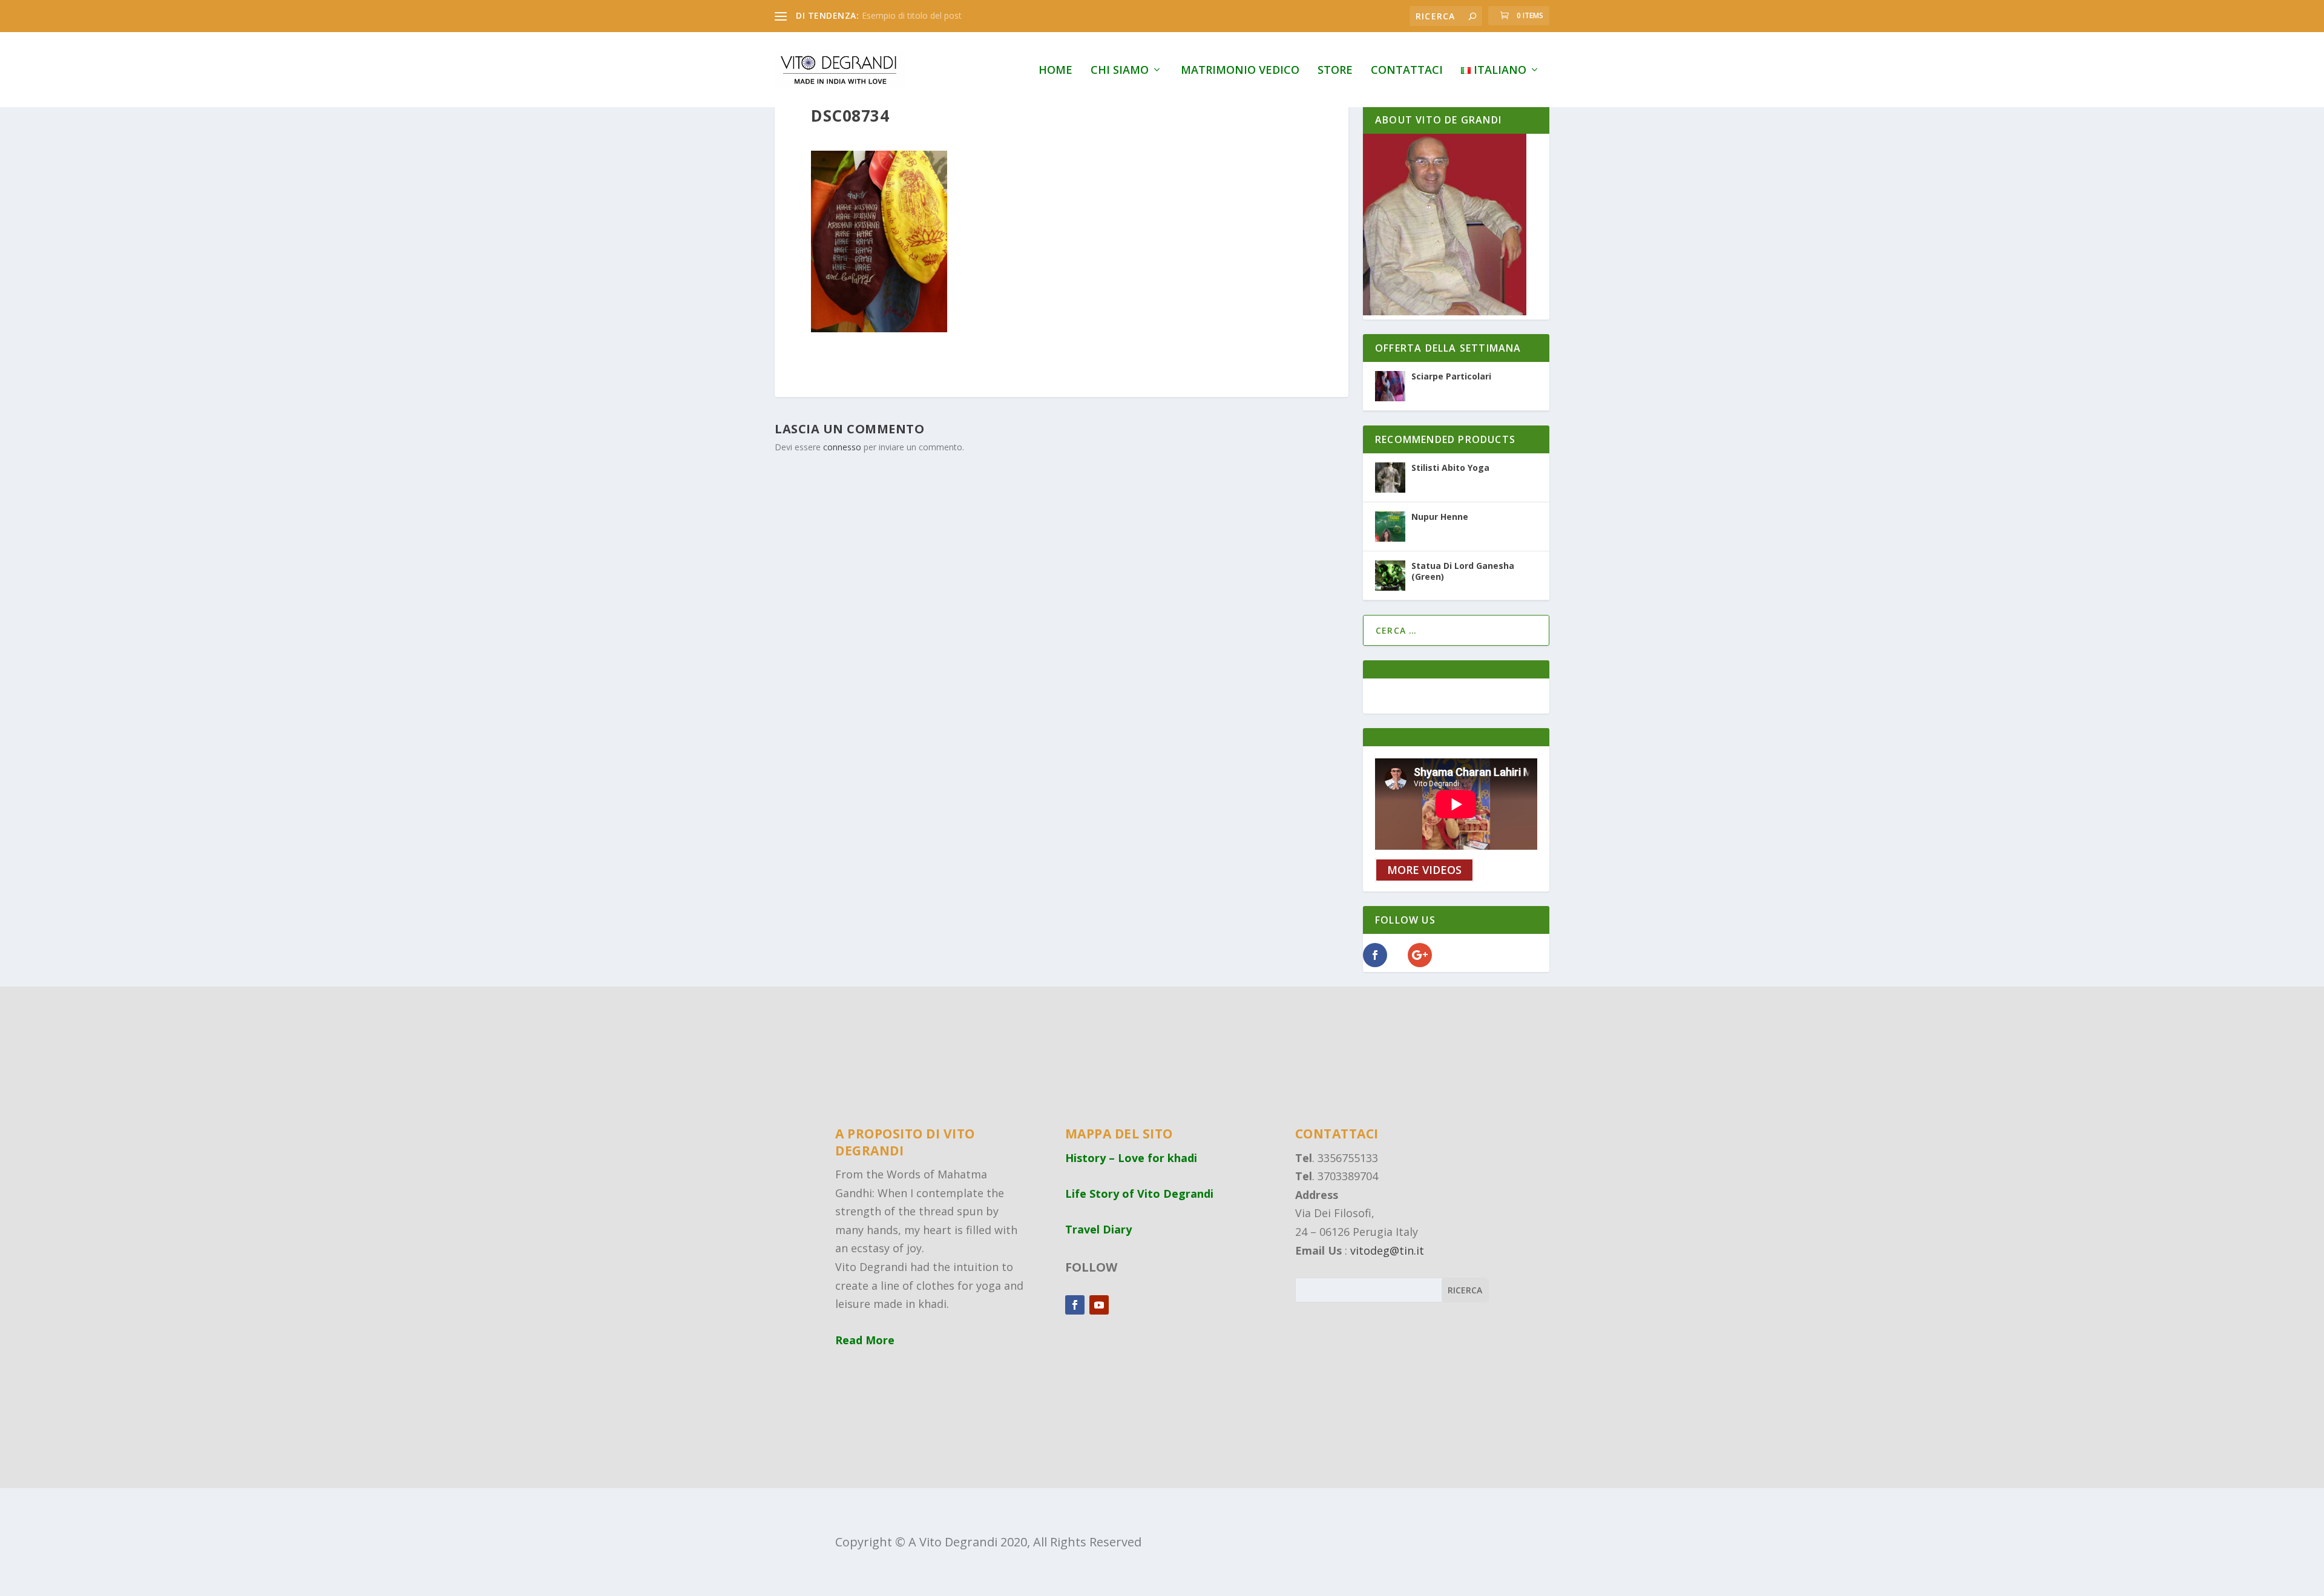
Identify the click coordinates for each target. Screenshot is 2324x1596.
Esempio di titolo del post (912, 15)
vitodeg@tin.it (1387, 1250)
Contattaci (1407, 71)
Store (1335, 71)
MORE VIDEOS (1424, 870)
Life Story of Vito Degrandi (1139, 1194)
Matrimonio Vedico (1240, 71)
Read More (865, 1340)
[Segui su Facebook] (1075, 1305)
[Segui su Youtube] (1099, 1305)
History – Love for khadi (1131, 1158)
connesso (842, 447)
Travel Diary (1098, 1229)
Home (1055, 71)
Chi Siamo (1120, 71)
